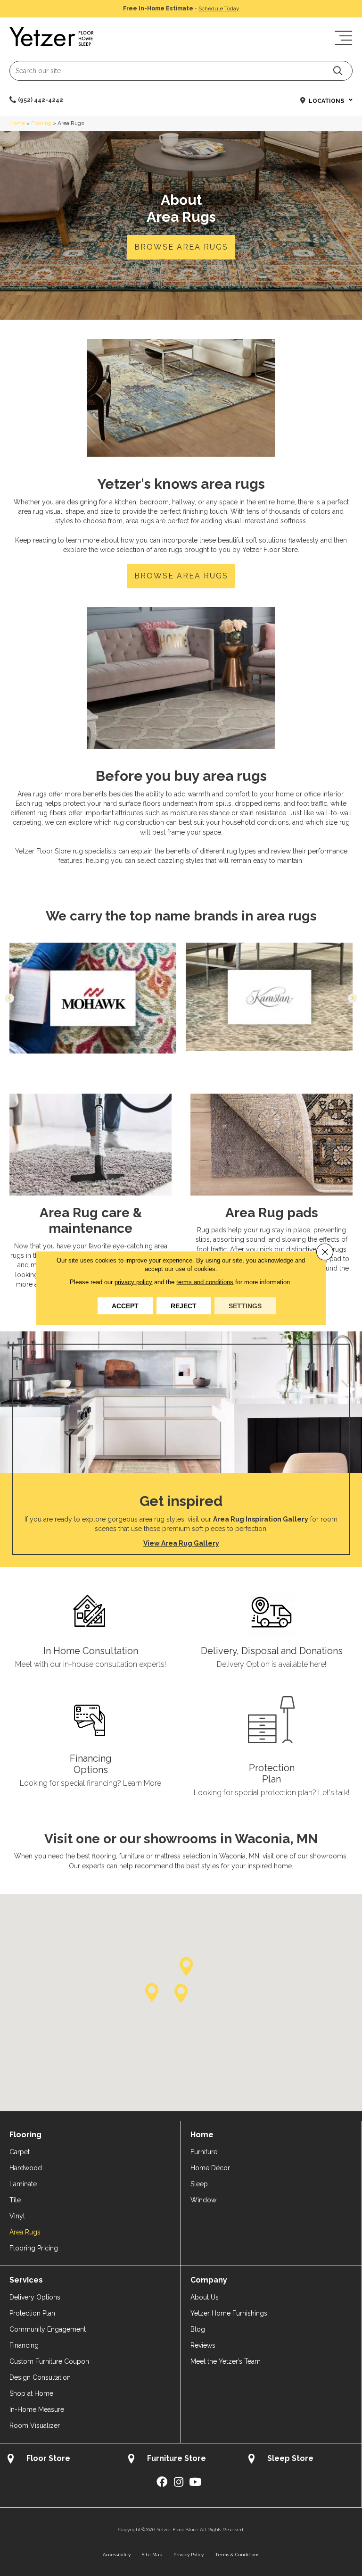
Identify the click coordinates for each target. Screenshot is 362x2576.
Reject (184, 1306)
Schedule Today (219, 8)
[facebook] (162, 2482)
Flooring (41, 123)
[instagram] (179, 2482)
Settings (245, 1306)
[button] (338, 71)
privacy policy (133, 1282)
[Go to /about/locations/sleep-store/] (301, 2460)
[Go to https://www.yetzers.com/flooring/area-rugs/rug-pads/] (271, 1189)
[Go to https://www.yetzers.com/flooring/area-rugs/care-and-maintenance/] (90, 1197)
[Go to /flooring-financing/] (90, 1744)
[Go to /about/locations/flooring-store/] (60, 2460)
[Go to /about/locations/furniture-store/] (181, 2460)
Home (17, 123)
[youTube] (195, 2482)
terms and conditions (205, 1282)
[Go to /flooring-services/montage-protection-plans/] (271, 1748)
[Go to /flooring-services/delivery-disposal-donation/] (271, 1630)
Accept (125, 1306)
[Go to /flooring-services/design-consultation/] (90, 1630)
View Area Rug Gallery (181, 1543)
